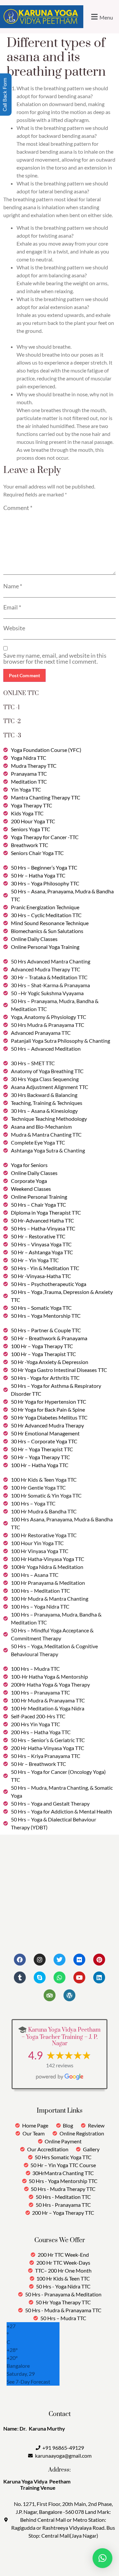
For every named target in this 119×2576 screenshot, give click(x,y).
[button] (101, 17)
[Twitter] (59, 1960)
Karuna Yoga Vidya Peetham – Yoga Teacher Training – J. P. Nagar (61, 2037)
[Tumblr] (20, 1977)
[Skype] (40, 1977)
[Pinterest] (99, 1960)
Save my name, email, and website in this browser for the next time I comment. (55, 658)
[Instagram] (40, 1960)
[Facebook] (20, 1960)
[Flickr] (79, 1960)
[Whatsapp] (59, 1977)
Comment (18, 508)
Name (13, 586)
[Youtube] (79, 1977)
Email (12, 607)
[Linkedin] (99, 1977)
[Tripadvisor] (50, 1995)
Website (14, 628)
